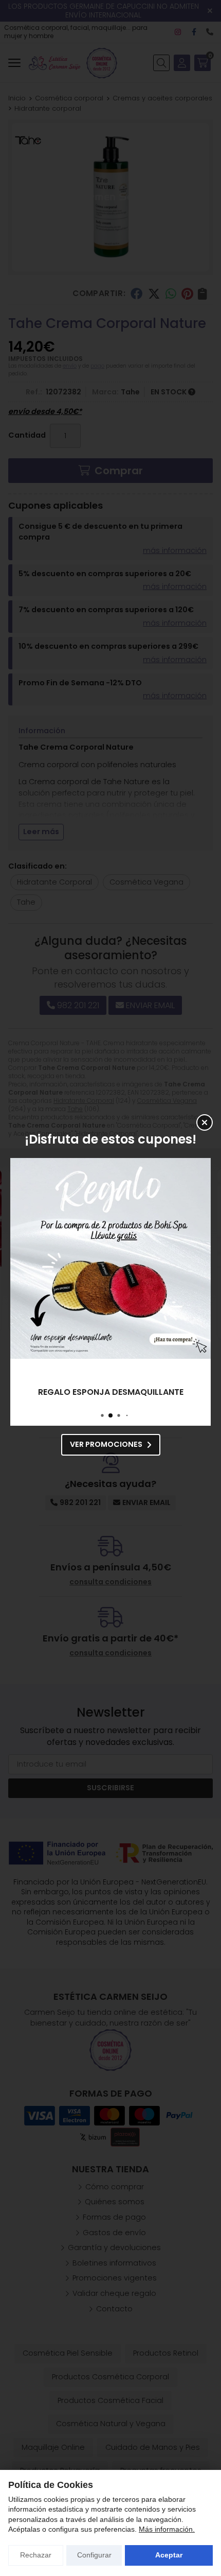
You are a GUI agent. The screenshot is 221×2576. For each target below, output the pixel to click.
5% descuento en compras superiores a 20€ (111, 1392)
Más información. (167, 2529)
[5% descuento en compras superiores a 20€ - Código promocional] (110, 1258)
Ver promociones (106, 1444)
